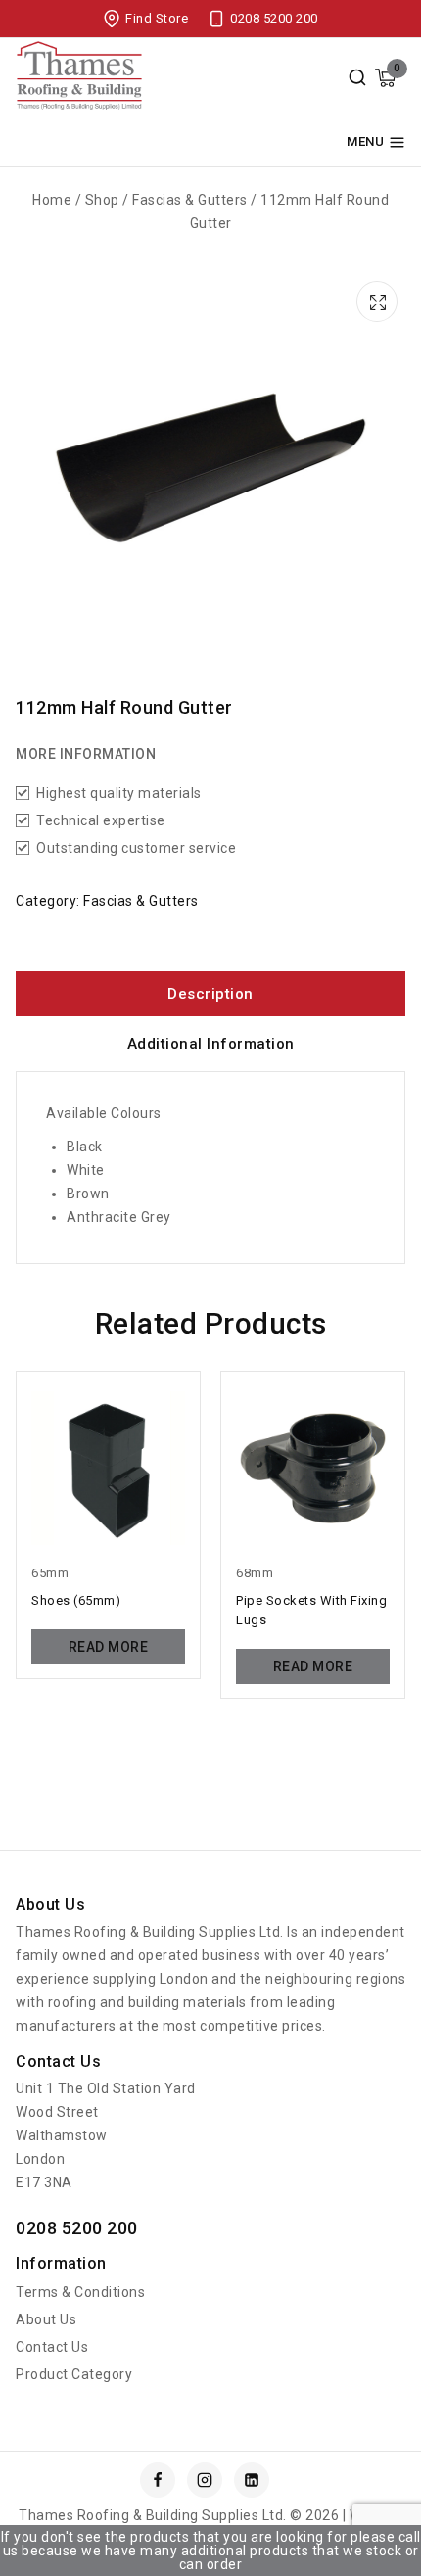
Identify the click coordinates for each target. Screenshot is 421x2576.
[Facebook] (158, 2480)
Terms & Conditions (80, 2292)
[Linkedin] (252, 2480)
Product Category (74, 2374)
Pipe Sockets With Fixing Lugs (311, 1610)
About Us (46, 2319)
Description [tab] (210, 994)
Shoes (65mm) (76, 1600)
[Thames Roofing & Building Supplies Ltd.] (79, 78)
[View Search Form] (357, 77)
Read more (109, 1647)
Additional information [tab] (211, 1044)
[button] (380, 299)
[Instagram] (205, 2480)
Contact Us (52, 2347)
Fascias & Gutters (141, 901)
